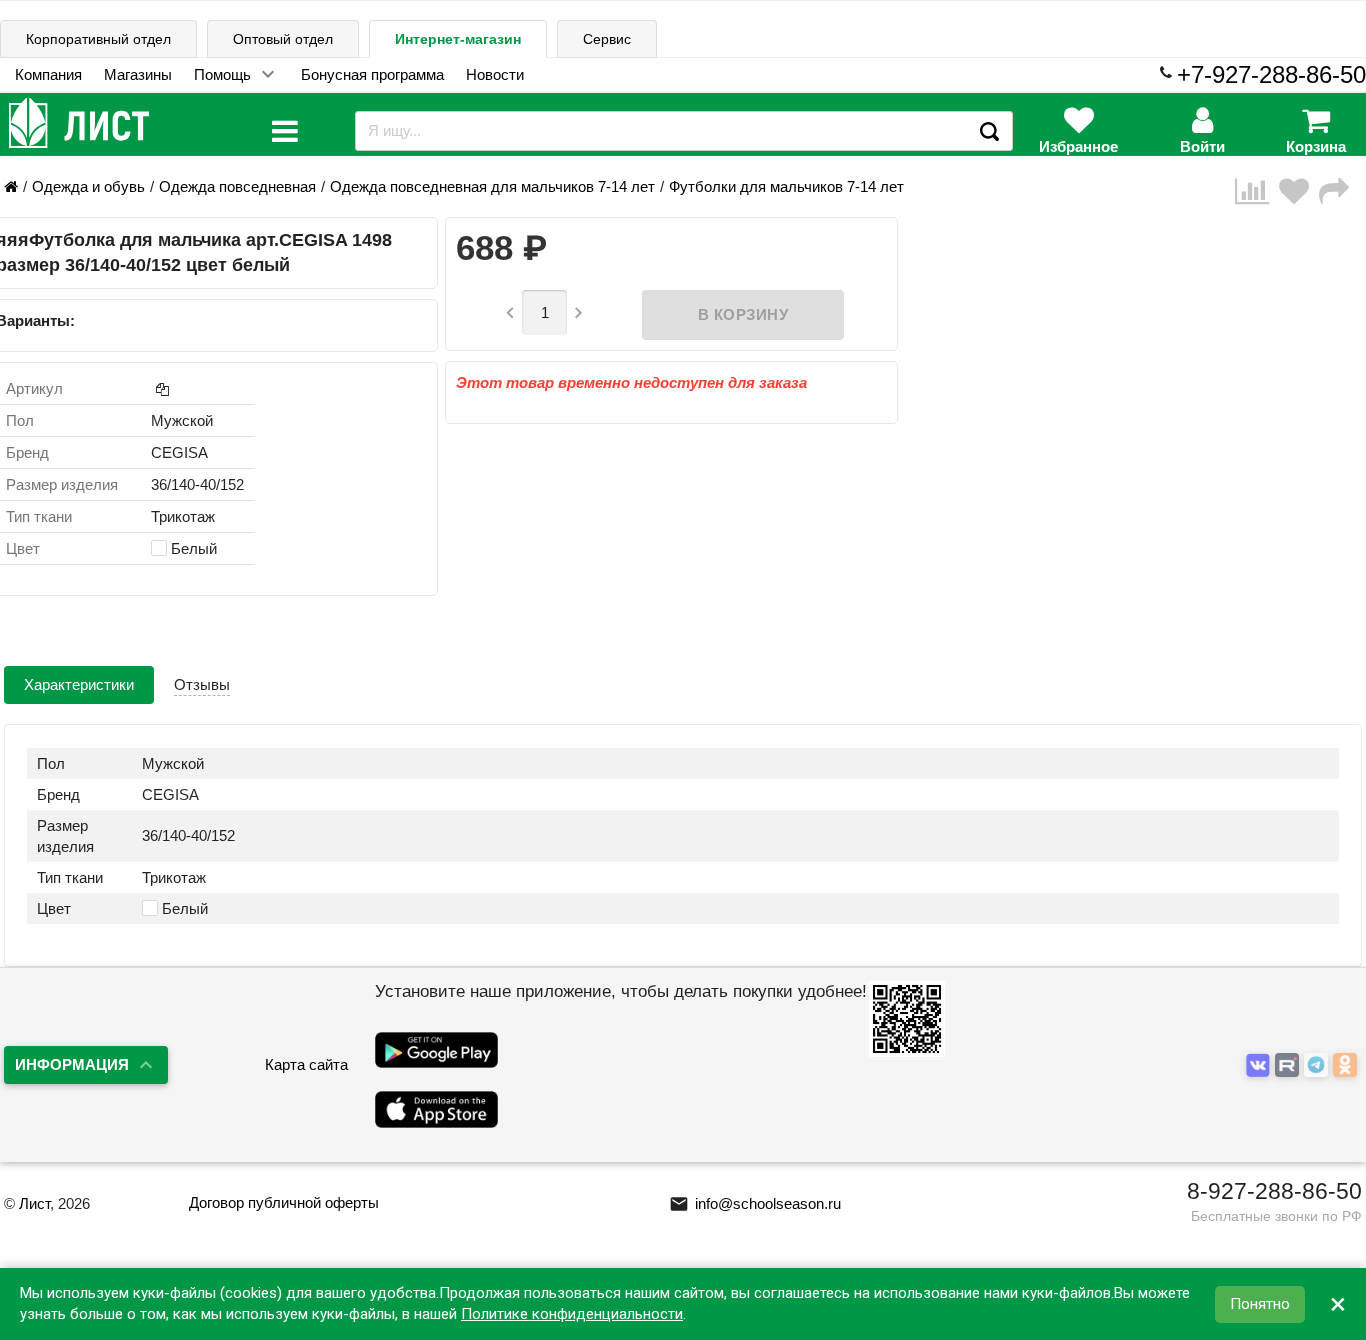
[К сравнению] (1257, 191)
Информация (72, 1064)
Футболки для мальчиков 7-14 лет (786, 186)
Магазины (138, 74)
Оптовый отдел (283, 39)
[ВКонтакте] (1260, 1065)
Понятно (1260, 1304)
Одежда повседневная (237, 186)
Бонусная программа (372, 74)
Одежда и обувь (88, 186)
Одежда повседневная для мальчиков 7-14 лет (492, 186)
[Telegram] (1318, 1065)
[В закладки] (1299, 191)
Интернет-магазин (458, 39)
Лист (34, 1203)
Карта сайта (306, 1064)
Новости (495, 74)
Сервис (607, 39)
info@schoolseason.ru (755, 1203)
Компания (48, 74)
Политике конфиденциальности (572, 1314)
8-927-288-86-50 (1274, 1191)
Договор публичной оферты (284, 1202)
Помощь (222, 74)
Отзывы (202, 684)
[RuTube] (1289, 1065)
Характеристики (79, 684)
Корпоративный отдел (98, 39)
